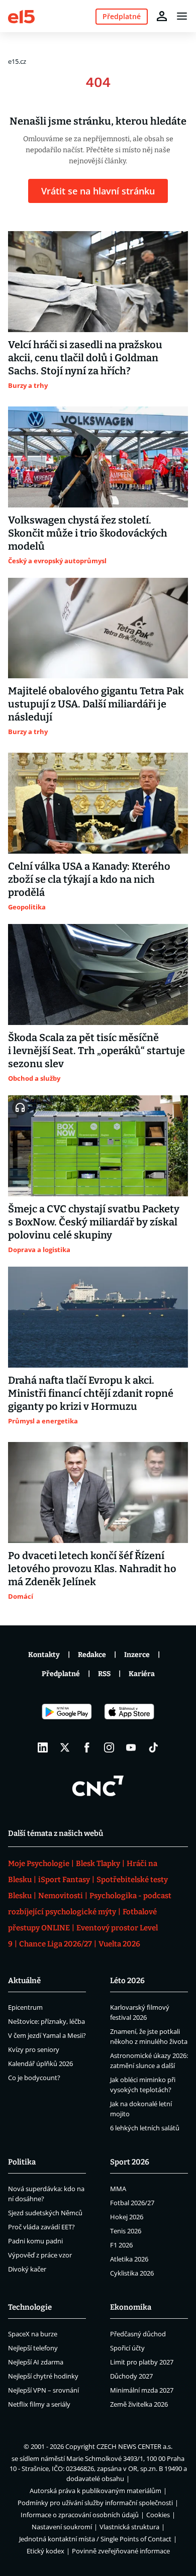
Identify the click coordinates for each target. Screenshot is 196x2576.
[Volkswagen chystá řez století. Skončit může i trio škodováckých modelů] (98, 457)
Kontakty (44, 1655)
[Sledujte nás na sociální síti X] (65, 1747)
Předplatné (61, 1674)
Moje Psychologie (39, 1864)
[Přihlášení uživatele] (162, 16)
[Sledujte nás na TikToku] (153, 1747)
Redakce (92, 1655)
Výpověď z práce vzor (40, 2255)
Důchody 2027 (131, 2376)
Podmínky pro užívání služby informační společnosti (95, 2503)
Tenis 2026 (126, 2231)
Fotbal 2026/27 (132, 2203)
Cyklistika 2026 (132, 2273)
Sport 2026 (130, 2162)
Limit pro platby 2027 (142, 2362)
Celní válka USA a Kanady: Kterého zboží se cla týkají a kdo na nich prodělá (89, 879)
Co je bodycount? (34, 2078)
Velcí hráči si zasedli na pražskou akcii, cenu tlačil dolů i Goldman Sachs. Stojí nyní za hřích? (85, 358)
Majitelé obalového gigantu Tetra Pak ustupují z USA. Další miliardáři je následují (96, 704)
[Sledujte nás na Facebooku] (87, 1747)
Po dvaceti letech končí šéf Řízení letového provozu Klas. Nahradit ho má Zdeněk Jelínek (92, 1569)
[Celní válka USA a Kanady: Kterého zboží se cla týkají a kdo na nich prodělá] (98, 803)
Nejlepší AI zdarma (36, 2362)
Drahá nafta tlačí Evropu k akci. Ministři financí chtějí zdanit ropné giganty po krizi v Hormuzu (91, 1393)
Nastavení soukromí (62, 2527)
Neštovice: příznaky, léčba (46, 2021)
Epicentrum (25, 2007)
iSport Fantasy (64, 1880)
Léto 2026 (127, 1981)
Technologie (30, 2307)
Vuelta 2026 (119, 1944)
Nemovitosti (61, 1896)
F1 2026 (121, 2245)
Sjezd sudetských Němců (45, 2213)
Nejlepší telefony (33, 2348)
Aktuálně (24, 1981)
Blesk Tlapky (98, 1864)
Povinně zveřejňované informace (121, 2551)
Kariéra (142, 1674)
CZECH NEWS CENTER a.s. (134, 2446)
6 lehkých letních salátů (145, 2128)
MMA (118, 2189)
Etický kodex (45, 2551)
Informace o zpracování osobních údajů (80, 2515)
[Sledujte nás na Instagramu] (109, 1747)
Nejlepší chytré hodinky (43, 2376)
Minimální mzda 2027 (142, 2390)
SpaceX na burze (33, 2334)
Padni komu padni (35, 2241)
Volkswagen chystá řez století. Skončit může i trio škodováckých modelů (88, 533)
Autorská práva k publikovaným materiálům (95, 2491)
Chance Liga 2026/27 (56, 1944)
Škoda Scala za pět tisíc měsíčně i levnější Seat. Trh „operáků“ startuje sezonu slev (96, 1051)
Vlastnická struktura (129, 2527)
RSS (104, 1674)
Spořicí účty (127, 2348)
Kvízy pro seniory (34, 2049)
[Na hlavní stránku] (21, 16)
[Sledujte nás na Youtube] (131, 1747)
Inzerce (137, 1655)
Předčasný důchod (138, 2334)
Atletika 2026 (129, 2259)
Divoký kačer (27, 2269)
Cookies (158, 2515)
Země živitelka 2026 (139, 2404)
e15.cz (17, 61)
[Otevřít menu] (182, 16)
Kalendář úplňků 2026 (40, 2064)
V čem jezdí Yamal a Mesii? (47, 2035)
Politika (22, 2162)
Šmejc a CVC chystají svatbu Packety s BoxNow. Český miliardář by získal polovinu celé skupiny (94, 1222)
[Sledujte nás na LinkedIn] (43, 1747)
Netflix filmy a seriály (39, 2404)
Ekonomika (131, 2307)
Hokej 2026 (127, 2217)
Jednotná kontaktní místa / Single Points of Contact (95, 2539)
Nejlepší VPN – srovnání (43, 2390)
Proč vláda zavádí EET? (41, 2227)
